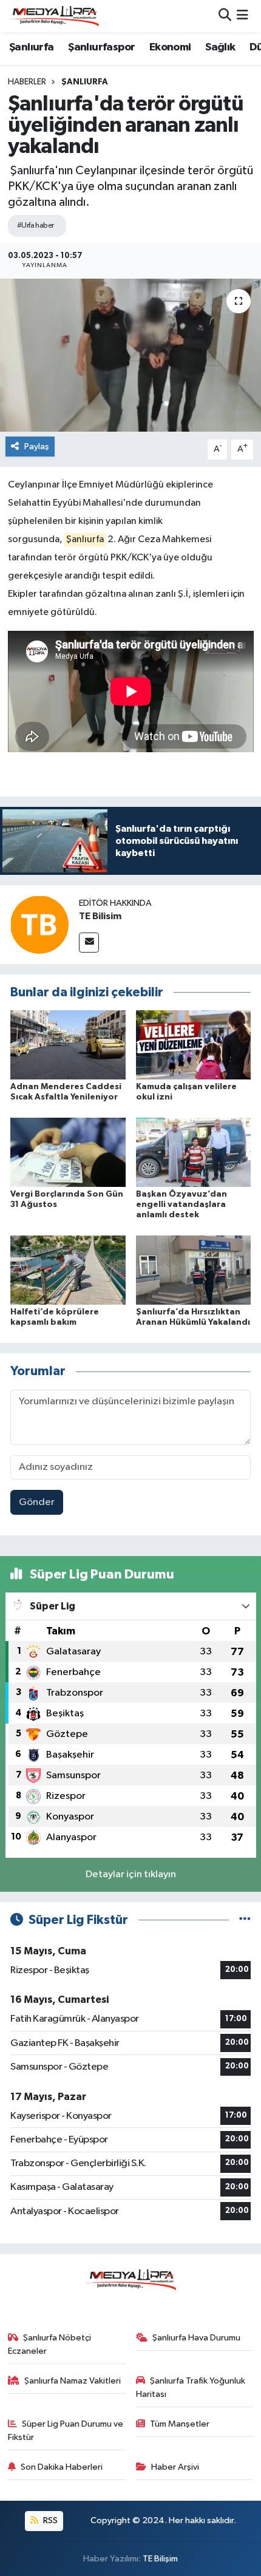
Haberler (27, 82)
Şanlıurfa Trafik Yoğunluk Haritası (191, 2387)
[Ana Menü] (242, 16)
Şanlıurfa (32, 47)
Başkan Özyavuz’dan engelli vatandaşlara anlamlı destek (181, 1205)
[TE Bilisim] (39, 924)
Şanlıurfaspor (101, 47)
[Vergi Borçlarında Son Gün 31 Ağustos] (68, 1152)
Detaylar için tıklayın (131, 1874)
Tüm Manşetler (180, 2424)
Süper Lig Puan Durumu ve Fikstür (66, 2431)
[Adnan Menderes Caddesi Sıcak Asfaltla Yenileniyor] (68, 1045)
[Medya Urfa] (53, 16)
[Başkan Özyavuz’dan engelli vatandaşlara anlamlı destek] (194, 1152)
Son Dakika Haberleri (62, 2467)
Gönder (37, 1502)
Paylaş (37, 447)
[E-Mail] (89, 943)
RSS (49, 2520)
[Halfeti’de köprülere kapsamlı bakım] (68, 1270)
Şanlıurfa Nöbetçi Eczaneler (50, 2344)
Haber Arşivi (175, 2467)
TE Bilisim (100, 916)
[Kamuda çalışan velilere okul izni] (194, 1045)
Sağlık (220, 47)
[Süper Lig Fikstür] (245, 1920)
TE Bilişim (160, 2559)
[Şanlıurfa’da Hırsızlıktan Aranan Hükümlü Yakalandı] (194, 1270)
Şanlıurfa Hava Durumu (196, 2338)
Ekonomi (170, 47)
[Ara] (225, 16)
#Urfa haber (36, 226)
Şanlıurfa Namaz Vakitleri (73, 2381)
